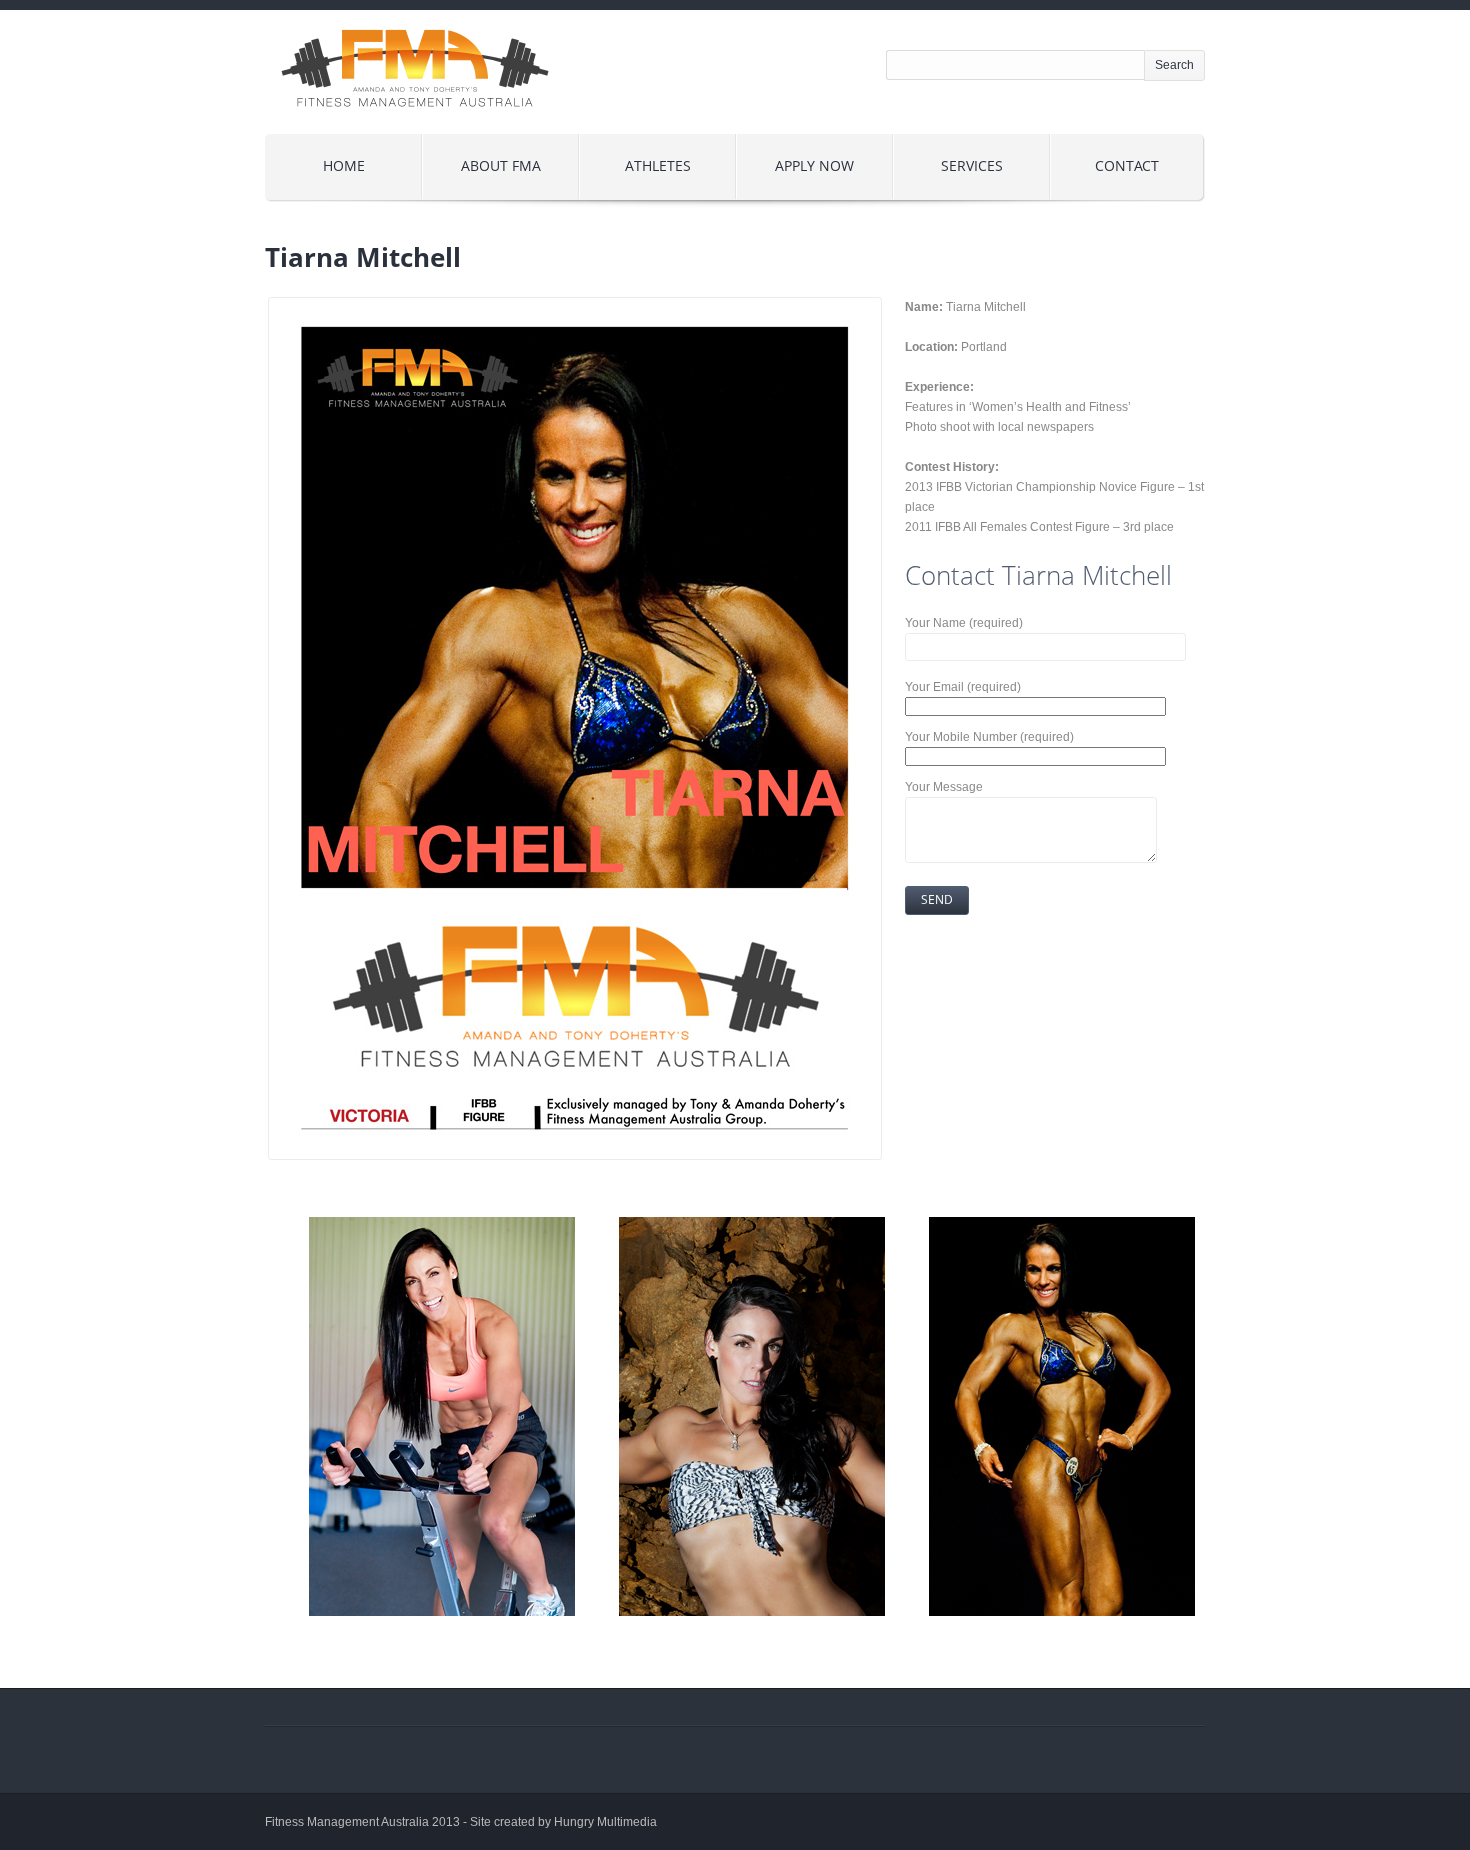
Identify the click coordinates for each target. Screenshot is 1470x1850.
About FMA (501, 165)
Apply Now (814, 165)
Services (972, 165)
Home (344, 165)
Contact (1127, 165)
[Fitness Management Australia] (415, 124)
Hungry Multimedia (605, 1822)
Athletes (658, 165)
